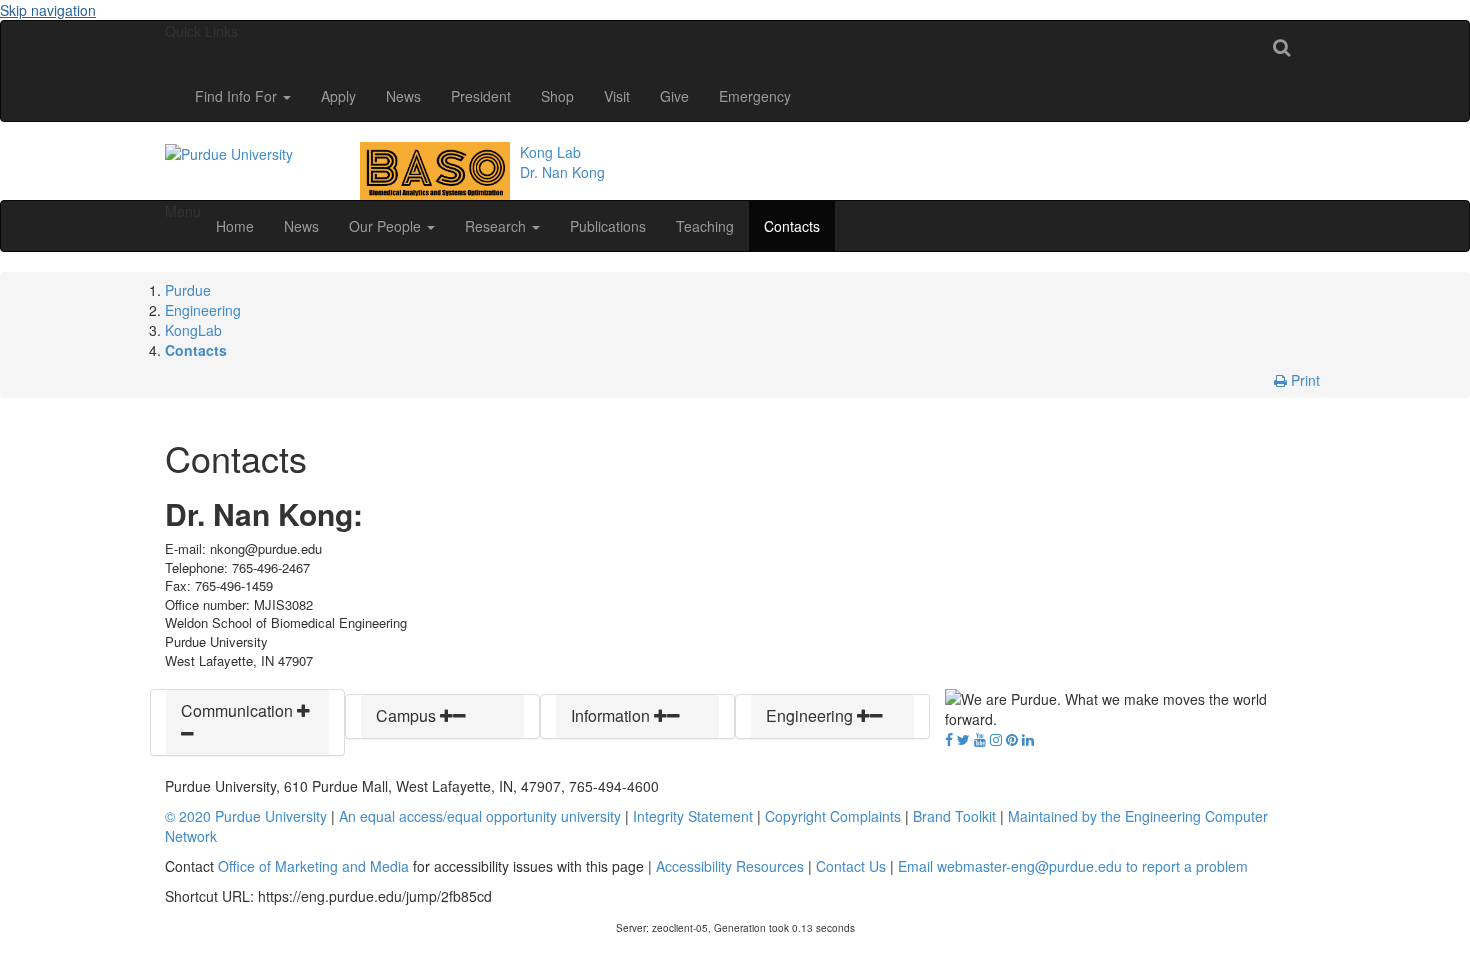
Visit (617, 96)
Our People (387, 226)
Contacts (792, 226)
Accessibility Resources (730, 866)
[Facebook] (949, 739)
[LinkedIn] (1028, 739)
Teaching (705, 226)
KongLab (193, 330)
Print (1303, 380)
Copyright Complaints (833, 816)
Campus (408, 715)
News (403, 96)
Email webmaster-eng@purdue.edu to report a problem (1073, 866)
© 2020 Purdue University (246, 816)
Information (612, 715)
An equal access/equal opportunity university (480, 816)
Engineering (203, 310)
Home (235, 226)
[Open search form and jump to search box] (1281, 46)
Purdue (188, 290)
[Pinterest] (1012, 739)
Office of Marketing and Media (313, 866)
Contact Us (851, 866)
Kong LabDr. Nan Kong (562, 162)
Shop (557, 96)
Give (674, 96)
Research (497, 226)
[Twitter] (963, 739)
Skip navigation (48, 10)
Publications (608, 226)
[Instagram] (996, 739)
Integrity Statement (693, 816)
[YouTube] (980, 739)
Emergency (755, 96)
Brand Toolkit (954, 816)
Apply (338, 96)
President (481, 96)
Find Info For (238, 96)
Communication (239, 710)
